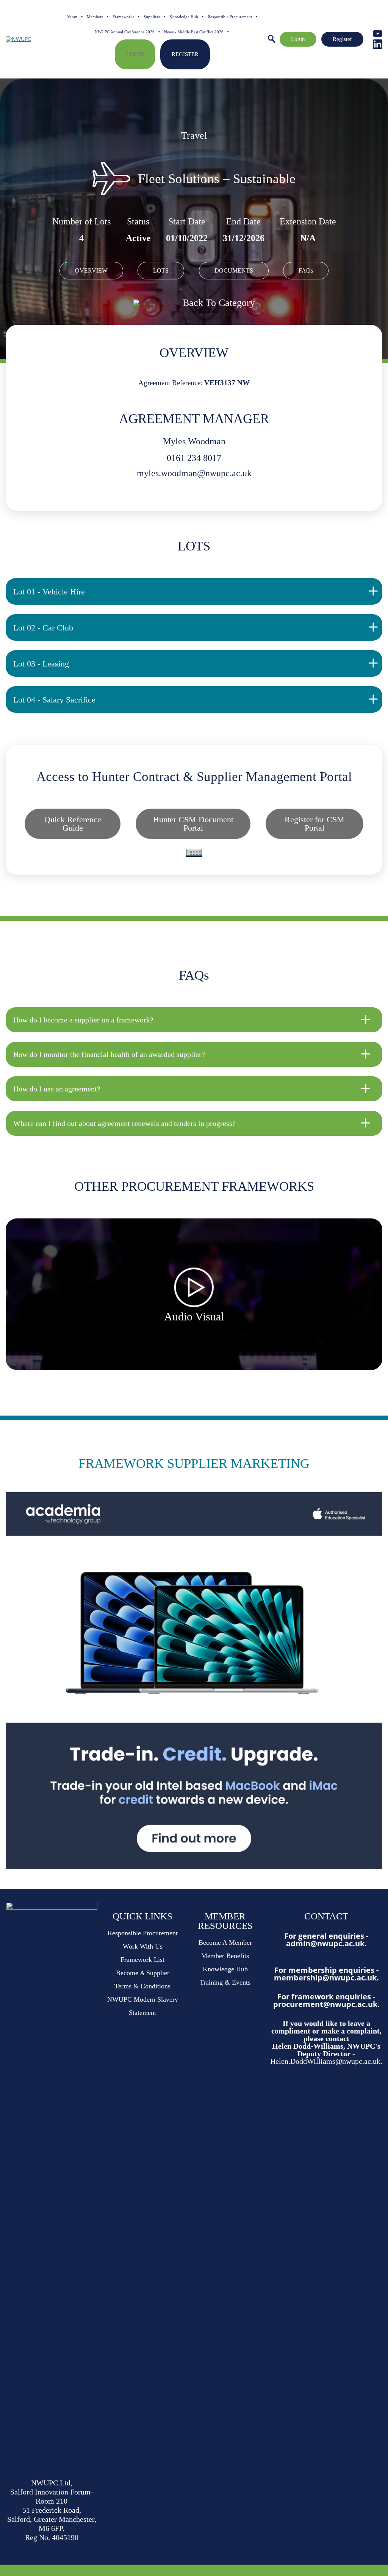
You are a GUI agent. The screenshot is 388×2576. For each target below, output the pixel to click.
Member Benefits (225, 1956)
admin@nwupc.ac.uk (325, 1943)
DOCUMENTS (234, 270)
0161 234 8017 (194, 458)
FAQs (306, 270)
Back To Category (219, 303)
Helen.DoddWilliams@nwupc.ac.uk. (326, 2061)
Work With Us (143, 1946)
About (72, 17)
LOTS (161, 270)
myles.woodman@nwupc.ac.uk (194, 473)
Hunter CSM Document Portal (193, 824)
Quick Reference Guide (73, 824)
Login (135, 54)
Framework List (142, 1960)
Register (185, 54)
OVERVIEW (91, 270)
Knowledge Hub (184, 17)
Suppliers (152, 17)
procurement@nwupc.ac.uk (325, 2004)
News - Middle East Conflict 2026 (194, 32)
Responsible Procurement (230, 17)
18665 (194, 853)
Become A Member (225, 1943)
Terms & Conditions (142, 1986)
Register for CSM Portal (314, 824)
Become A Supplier (143, 1973)
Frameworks (123, 17)
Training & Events (225, 1982)
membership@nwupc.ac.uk (325, 1978)
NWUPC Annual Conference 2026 (125, 32)
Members (95, 17)
